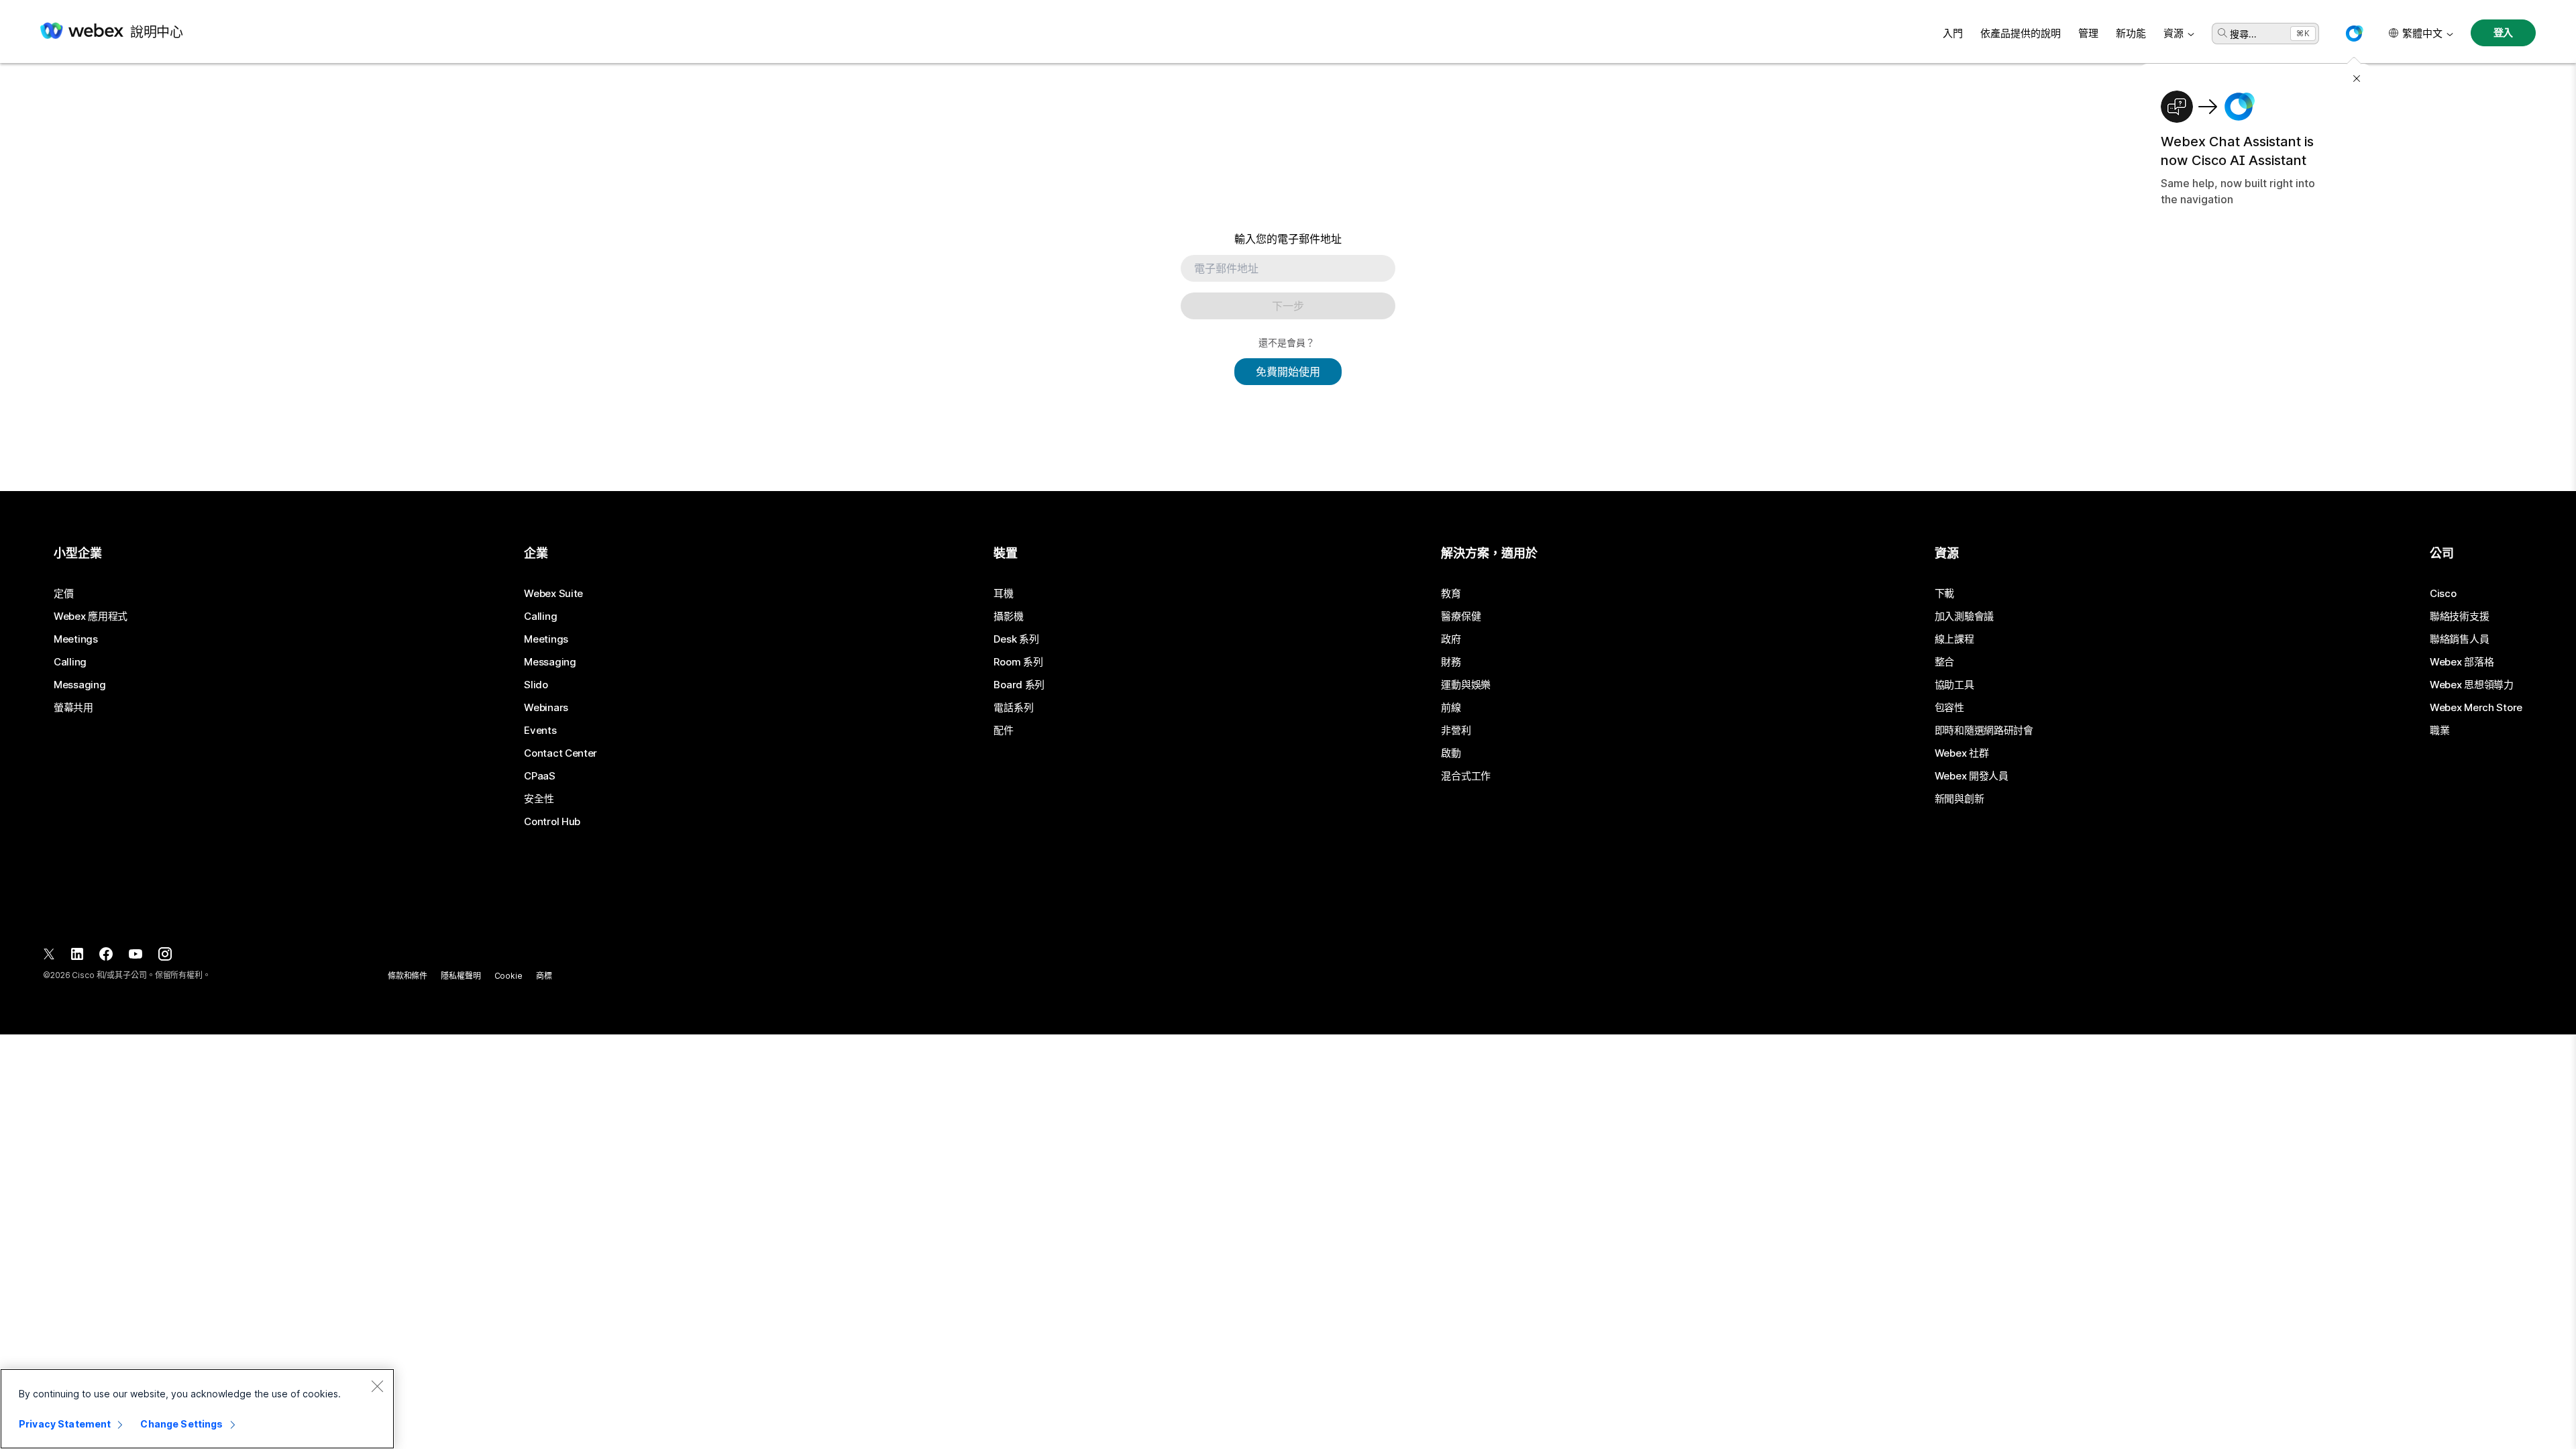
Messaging (79, 685)
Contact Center (560, 753)
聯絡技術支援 (2459, 616)
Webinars (546, 708)
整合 (1944, 662)
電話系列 (1013, 708)
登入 (2504, 33)
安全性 (539, 799)
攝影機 (1008, 616)
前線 (1451, 708)
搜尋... (2243, 34)
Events (540, 731)
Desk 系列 (1016, 639)
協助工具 (1954, 685)
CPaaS (540, 776)
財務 (1451, 662)
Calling (70, 662)
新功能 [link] (2131, 33)
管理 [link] (2088, 33)
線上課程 (1954, 639)
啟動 (1451, 753)
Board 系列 (1019, 685)
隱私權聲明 (461, 976)
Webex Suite (553, 594)
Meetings (76, 639)
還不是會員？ (1287, 342)
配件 (1003, 731)
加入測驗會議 (1964, 616)
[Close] (377, 1386)
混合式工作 (1466, 776)
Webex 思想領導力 (2472, 685)
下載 (1944, 594)
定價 (63, 594)
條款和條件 (408, 976)
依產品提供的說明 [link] (2021, 33)
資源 (2173, 33)
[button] (2354, 34)
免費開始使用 (1288, 372)
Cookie (508, 976)
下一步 (1288, 306)
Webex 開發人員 (1972, 776)
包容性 (1949, 708)
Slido (536, 685)
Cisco (2443, 594)
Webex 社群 (1962, 753)
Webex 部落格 (2462, 662)
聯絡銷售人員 (2459, 639)
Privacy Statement (65, 1424)
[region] (197, 1409)
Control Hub (552, 822)
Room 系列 (1018, 662)
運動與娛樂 (1466, 685)
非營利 (1456, 731)
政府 (1451, 639)
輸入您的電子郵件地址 (1288, 239)
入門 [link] (1953, 33)
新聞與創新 (1960, 799)
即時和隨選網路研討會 (1984, 731)
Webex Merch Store (2476, 708)
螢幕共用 (73, 708)
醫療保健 (1461, 616)
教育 (1451, 594)
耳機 (1003, 594)
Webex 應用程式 (91, 616)
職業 (2439, 731)
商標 (544, 976)
